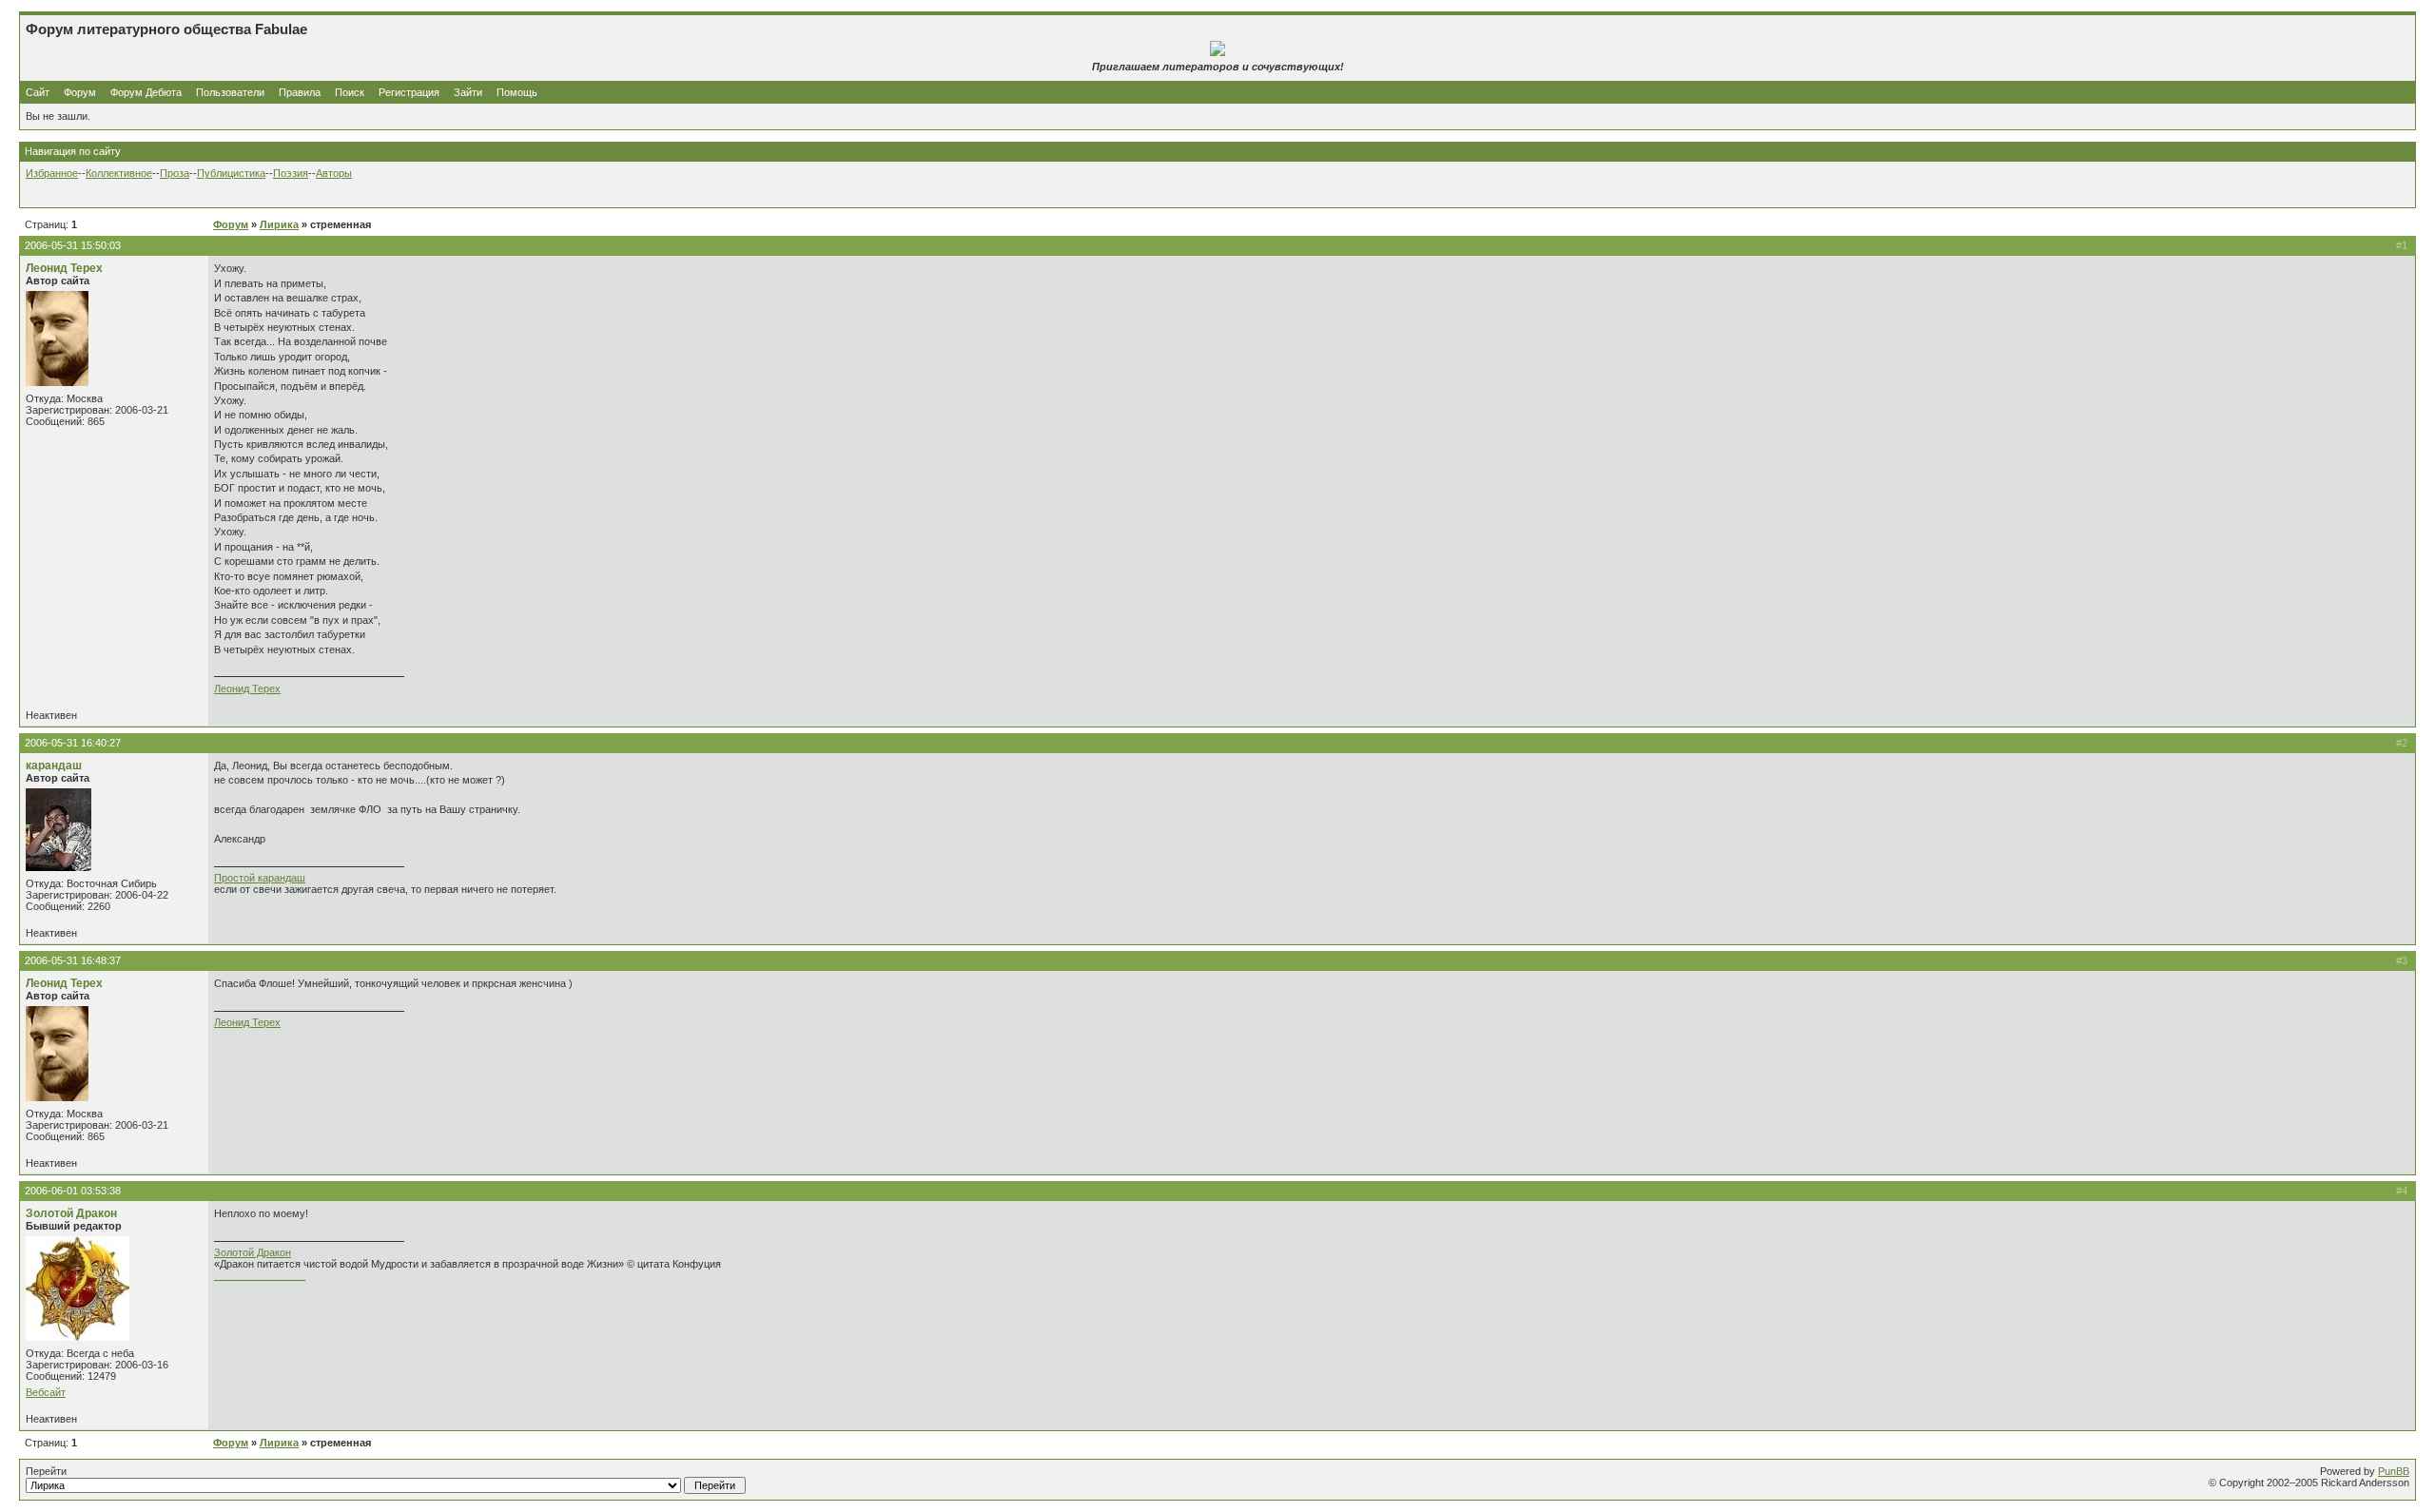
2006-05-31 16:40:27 (73, 743)
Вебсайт (46, 1392)
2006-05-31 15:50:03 (73, 245)
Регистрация (409, 92)
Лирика (279, 224)
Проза (175, 173)
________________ (260, 1275)
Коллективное (119, 173)
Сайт (39, 92)
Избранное (52, 173)
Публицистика (231, 173)
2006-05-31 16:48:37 (73, 960)
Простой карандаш (260, 878)
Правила (300, 92)
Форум (80, 92)
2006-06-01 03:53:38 (73, 1191)
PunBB (2394, 1471)
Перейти (46, 1471)
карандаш (54, 766)
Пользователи (230, 92)
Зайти (468, 92)
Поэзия (291, 173)
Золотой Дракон (71, 1213)
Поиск (350, 92)
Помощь (517, 92)
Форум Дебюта (147, 92)
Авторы (334, 173)
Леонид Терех (64, 268)
